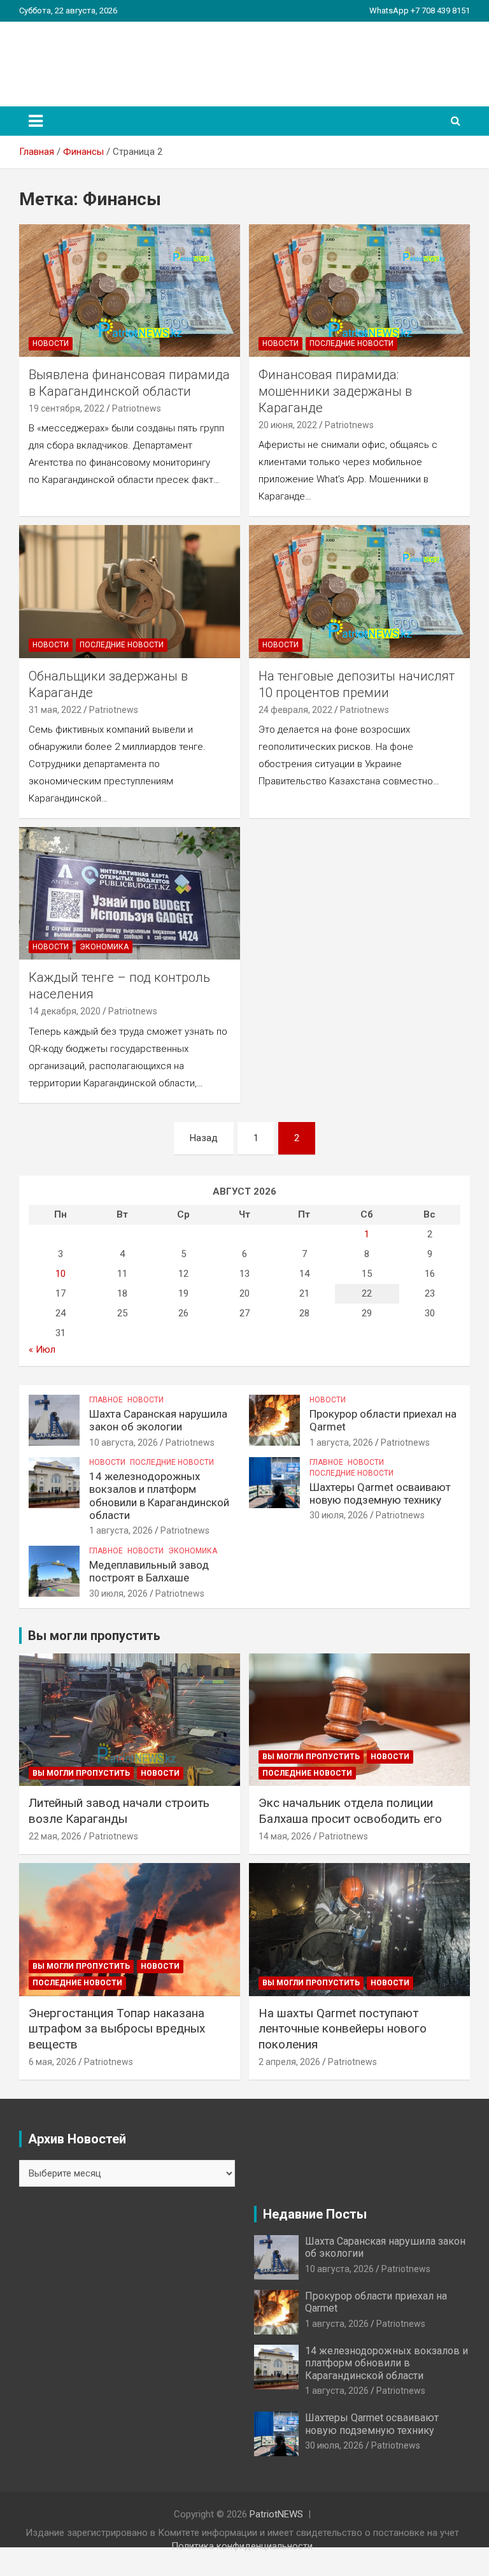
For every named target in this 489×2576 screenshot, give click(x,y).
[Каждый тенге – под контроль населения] (130, 894)
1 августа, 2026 (341, 1443)
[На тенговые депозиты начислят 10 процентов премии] (359, 592)
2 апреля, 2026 (289, 2062)
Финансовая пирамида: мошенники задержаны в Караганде (335, 391)
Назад (204, 1138)
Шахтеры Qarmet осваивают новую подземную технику (380, 1493)
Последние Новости (351, 343)
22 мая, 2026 (55, 1836)
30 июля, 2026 (339, 1515)
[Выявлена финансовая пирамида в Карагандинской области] (130, 290)
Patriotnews (137, 408)
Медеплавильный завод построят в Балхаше (149, 1571)
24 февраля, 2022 (295, 710)
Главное (106, 1400)
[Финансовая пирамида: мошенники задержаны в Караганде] (359, 290)
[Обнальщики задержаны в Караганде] (130, 592)
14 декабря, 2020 (65, 1011)
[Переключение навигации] (36, 121)
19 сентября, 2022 (67, 408)
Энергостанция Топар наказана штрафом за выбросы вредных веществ (117, 2029)
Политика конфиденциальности (242, 2546)
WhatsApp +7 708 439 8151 (420, 11)
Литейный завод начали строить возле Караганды (119, 1811)
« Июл (42, 1349)
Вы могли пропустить (81, 1773)
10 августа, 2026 (124, 1443)
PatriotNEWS (93, 57)
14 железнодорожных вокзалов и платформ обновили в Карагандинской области (159, 1496)
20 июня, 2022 (288, 425)
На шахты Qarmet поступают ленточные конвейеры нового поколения (343, 2029)
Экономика (104, 947)
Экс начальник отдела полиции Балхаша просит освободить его (350, 1811)
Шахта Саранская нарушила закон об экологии (158, 1420)
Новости (51, 343)
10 (60, 1274)
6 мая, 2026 (53, 2062)
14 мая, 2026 (285, 1836)
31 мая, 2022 (55, 710)
